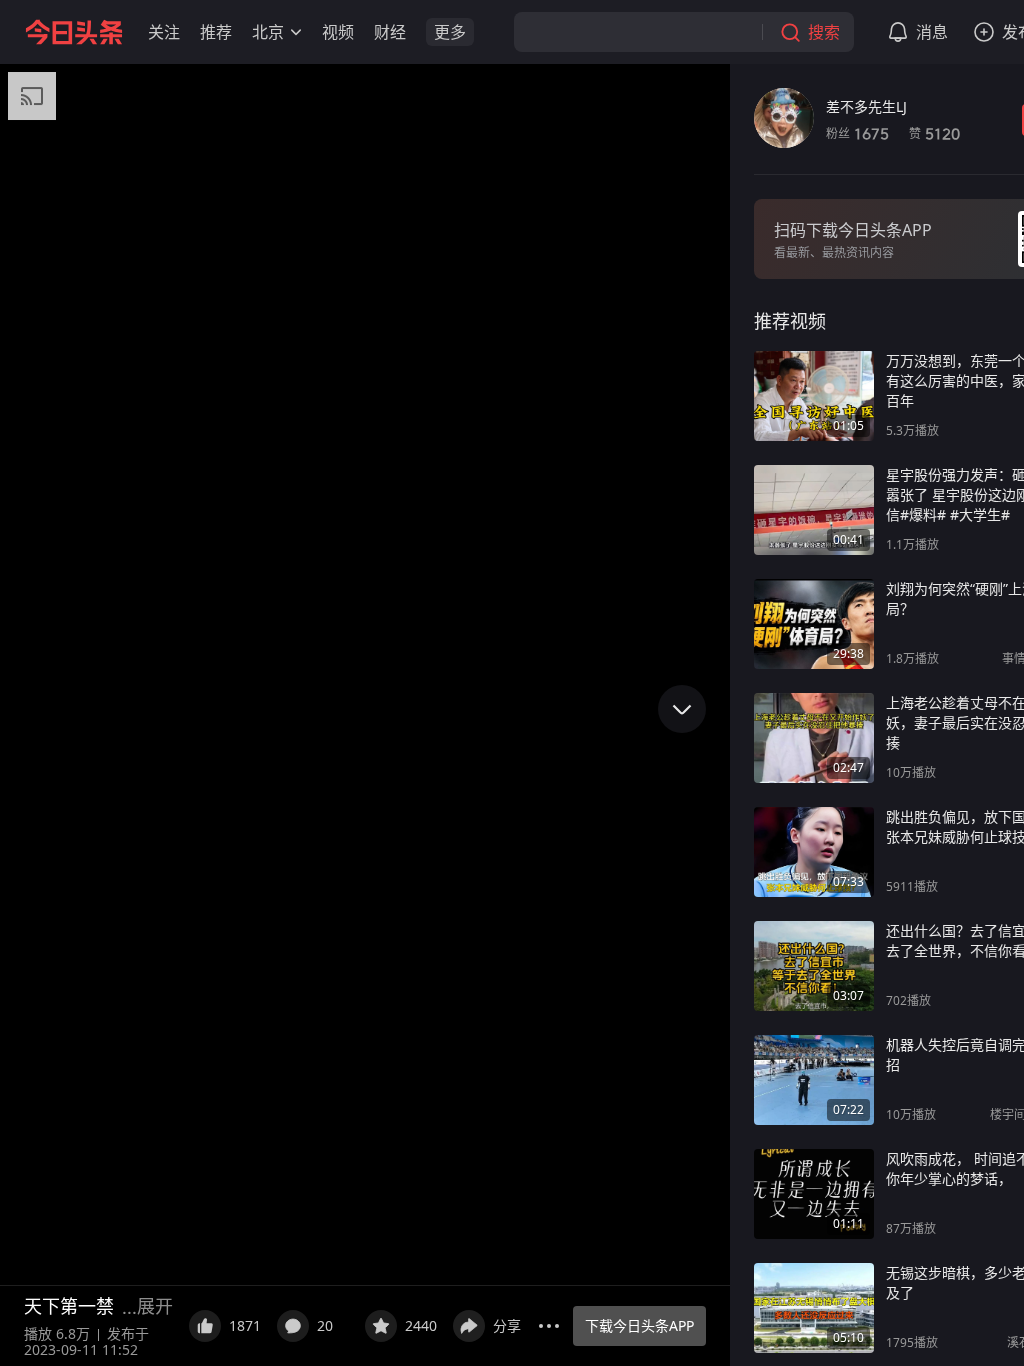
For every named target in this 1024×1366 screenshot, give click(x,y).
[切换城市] (296, 32)
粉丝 (857, 133)
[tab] (790, 321)
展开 (155, 1306)
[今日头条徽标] (74, 32)
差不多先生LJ (866, 106)
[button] (164, 32)
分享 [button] (507, 1325)
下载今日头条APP (639, 1325)
